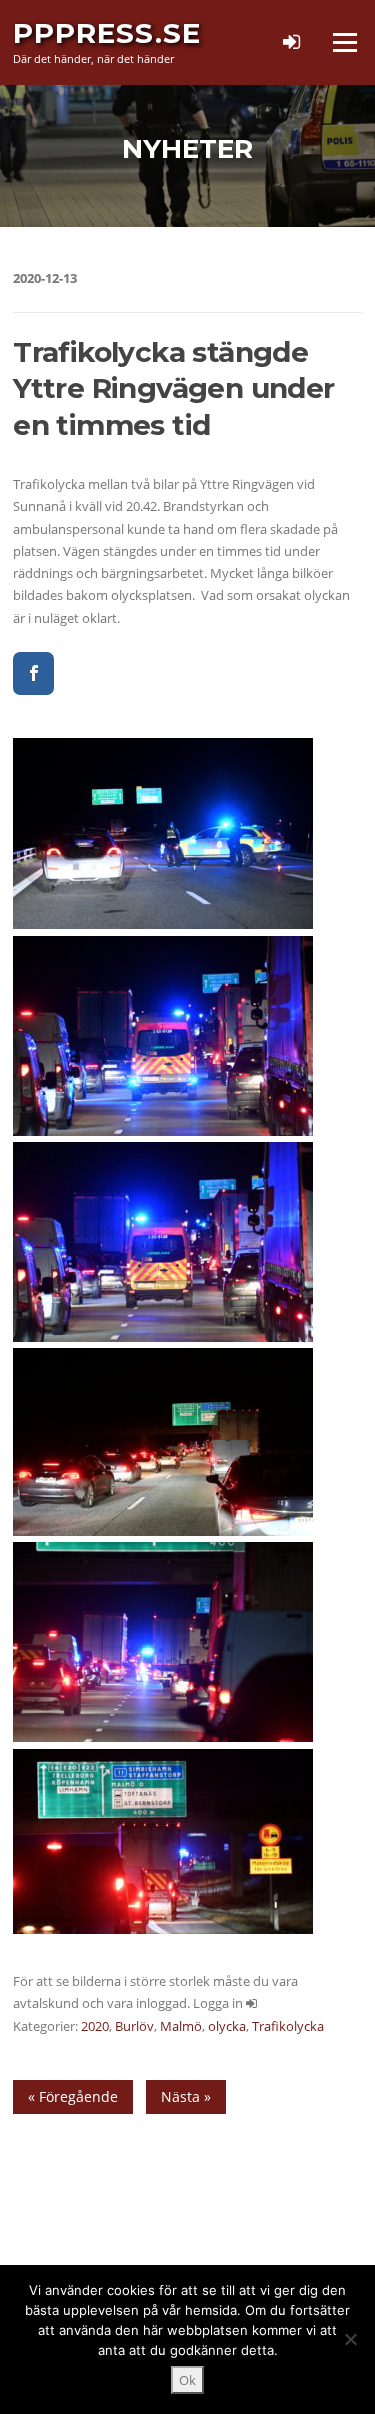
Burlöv (134, 2026)
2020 (95, 2026)
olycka (227, 2026)
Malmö (181, 2026)
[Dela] (33, 673)
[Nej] (350, 2339)
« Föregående (73, 2096)
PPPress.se (107, 33)
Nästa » (186, 2096)
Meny (344, 42)
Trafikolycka (288, 2026)
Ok (187, 2380)
